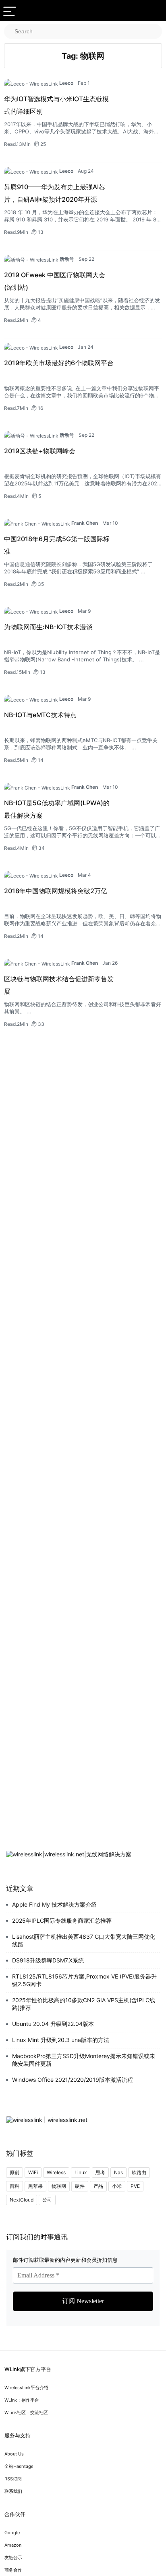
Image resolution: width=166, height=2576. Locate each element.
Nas (118, 2172)
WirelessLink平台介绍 (26, 2388)
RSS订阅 (13, 2479)
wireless (56, 2172)
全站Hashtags (19, 2466)
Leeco (66, 83)
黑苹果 (35, 2186)
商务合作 (13, 2570)
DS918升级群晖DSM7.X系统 (48, 1960)
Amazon (13, 2545)
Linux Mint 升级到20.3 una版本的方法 (61, 2040)
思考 (100, 2172)
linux (81, 2172)
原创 (15, 2172)
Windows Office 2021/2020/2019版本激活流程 (73, 2080)
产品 (98, 2186)
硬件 (80, 2186)
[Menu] (10, 11)
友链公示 (13, 2558)
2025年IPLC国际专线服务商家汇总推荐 (62, 1920)
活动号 (67, 259)
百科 (15, 2186)
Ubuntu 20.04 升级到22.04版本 (53, 2024)
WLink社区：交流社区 (26, 2412)
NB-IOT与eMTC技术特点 (40, 715)
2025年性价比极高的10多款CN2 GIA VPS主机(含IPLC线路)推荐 (84, 2004)
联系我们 (13, 2491)
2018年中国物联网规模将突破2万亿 (56, 891)
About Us (14, 2454)
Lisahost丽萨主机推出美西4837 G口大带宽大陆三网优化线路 (84, 1940)
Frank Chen (85, 523)
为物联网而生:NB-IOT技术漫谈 (48, 627)
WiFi (33, 2172)
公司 (47, 2200)
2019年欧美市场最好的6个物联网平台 (59, 363)
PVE (135, 2186)
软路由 (139, 2172)
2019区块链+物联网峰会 (40, 451)
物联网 (59, 2186)
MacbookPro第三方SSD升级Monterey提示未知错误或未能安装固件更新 (84, 2060)
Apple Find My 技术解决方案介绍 (54, 1904)
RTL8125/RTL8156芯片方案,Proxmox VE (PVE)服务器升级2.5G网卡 (84, 1980)
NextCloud (22, 2200)
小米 (117, 2186)
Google (12, 2533)
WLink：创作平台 (22, 2400)
